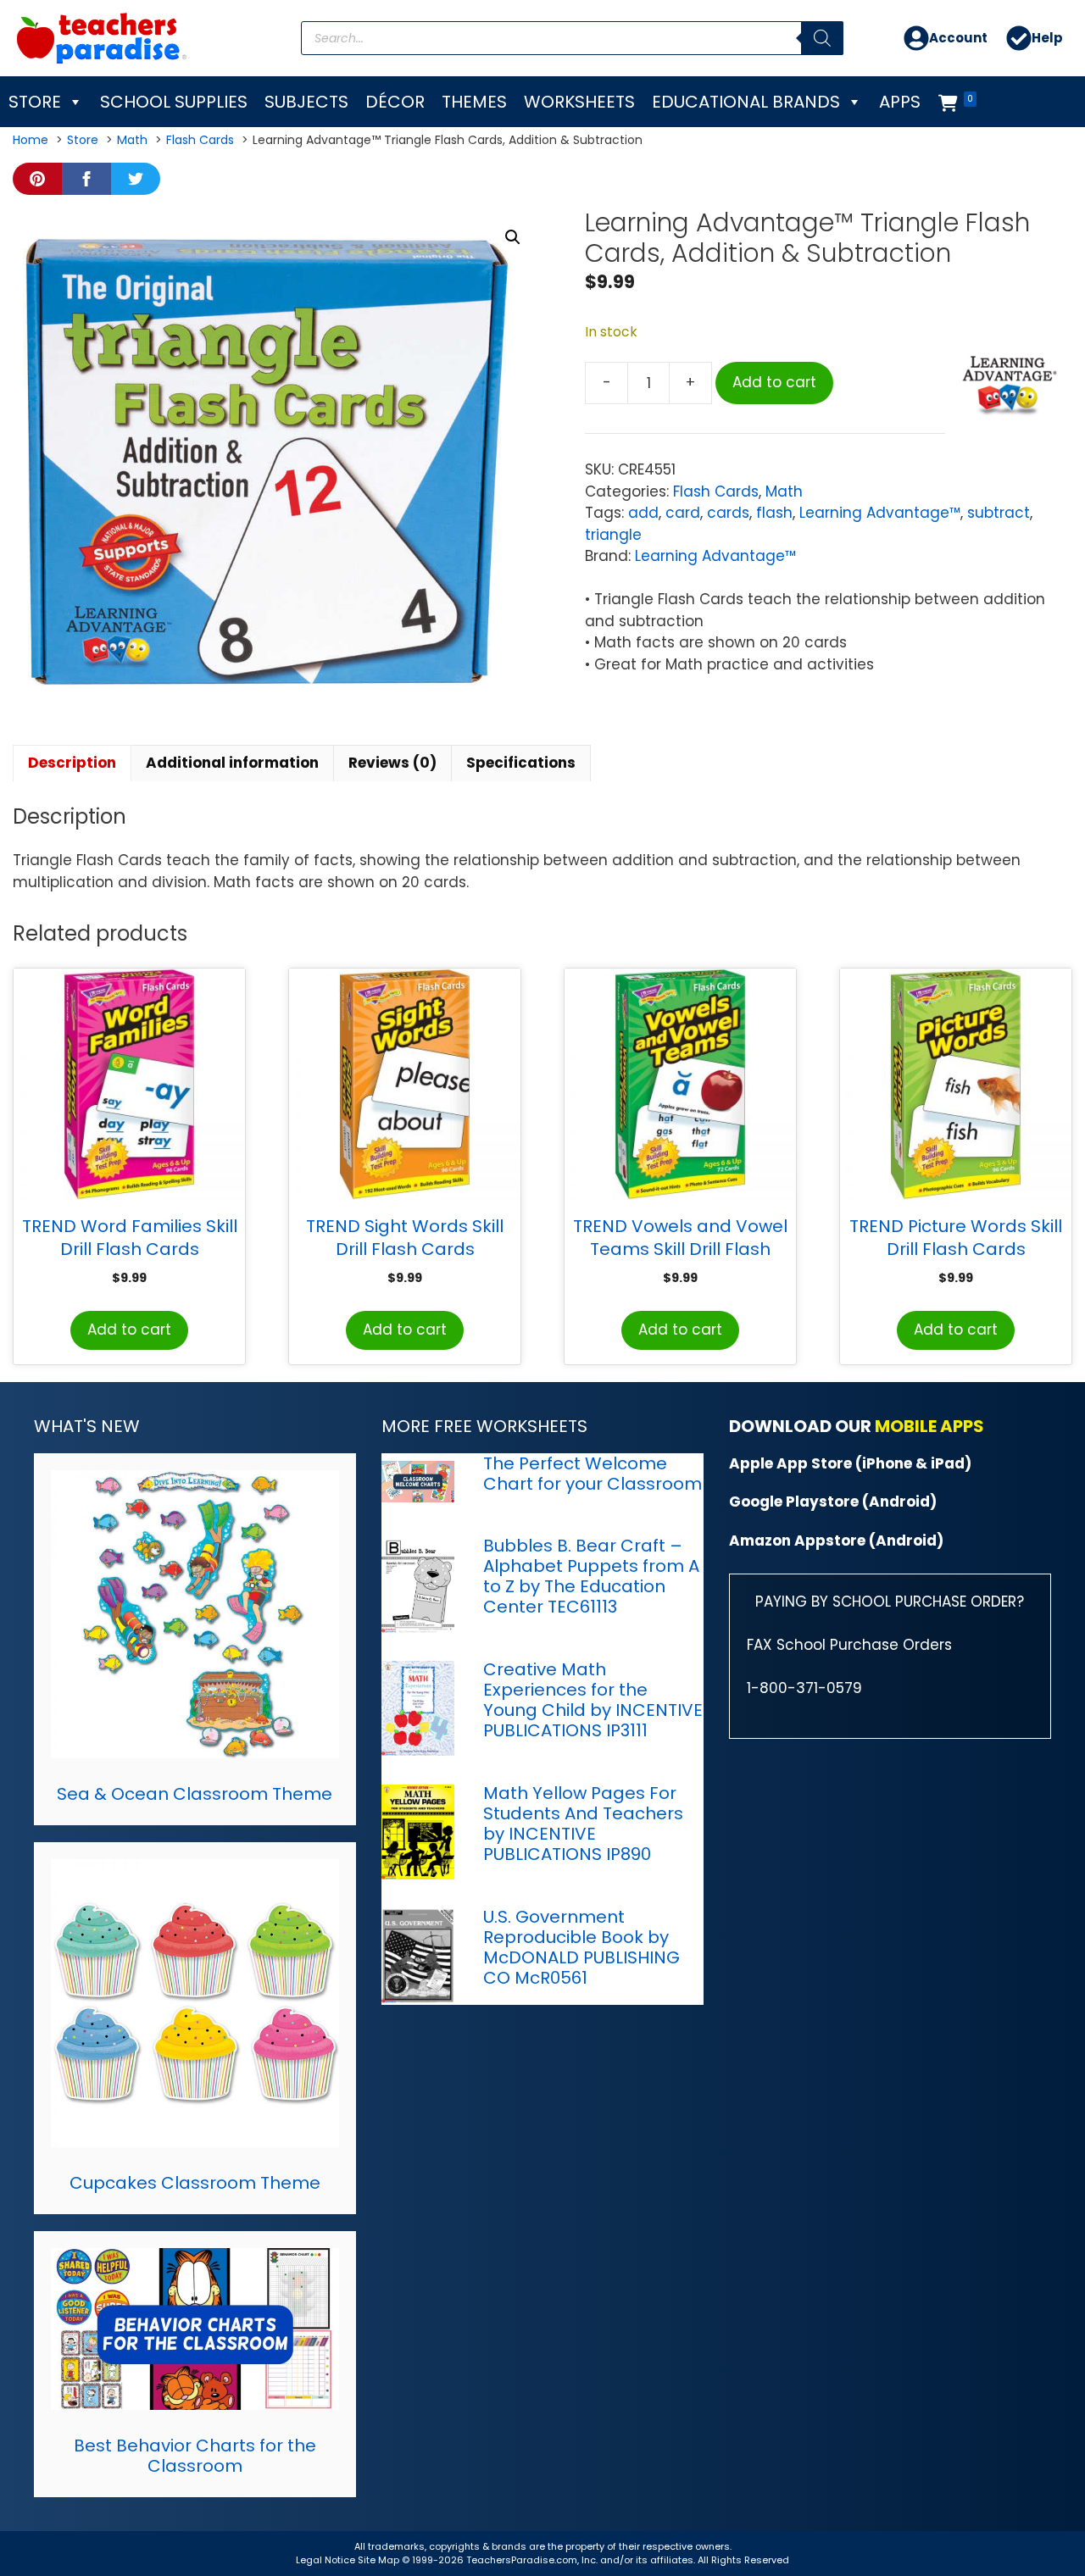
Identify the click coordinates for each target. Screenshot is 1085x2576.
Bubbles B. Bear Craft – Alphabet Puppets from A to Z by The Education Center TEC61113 (591, 1576)
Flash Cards (716, 491)
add (643, 513)
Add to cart (774, 382)
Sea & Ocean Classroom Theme (195, 1794)
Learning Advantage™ (880, 513)
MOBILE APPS (929, 1426)
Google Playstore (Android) (833, 1502)
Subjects (306, 102)
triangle (613, 535)
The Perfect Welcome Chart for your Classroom (593, 1474)
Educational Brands (746, 102)
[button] (513, 237)
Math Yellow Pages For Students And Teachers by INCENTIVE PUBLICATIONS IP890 (583, 1824)
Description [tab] (72, 763)
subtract (999, 513)
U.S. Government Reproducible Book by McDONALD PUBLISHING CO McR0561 (581, 1947)
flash (774, 513)
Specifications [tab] (521, 763)
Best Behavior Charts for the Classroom (195, 2456)
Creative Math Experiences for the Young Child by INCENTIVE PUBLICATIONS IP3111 (593, 1700)
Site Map (380, 2560)
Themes (474, 102)
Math (784, 491)
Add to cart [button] (129, 1330)
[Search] (822, 38)
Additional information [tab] (232, 763)
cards (728, 513)
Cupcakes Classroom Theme (195, 2183)
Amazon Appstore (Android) (836, 1541)
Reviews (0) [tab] (392, 763)
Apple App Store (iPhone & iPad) (850, 1463)
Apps (900, 102)
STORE (35, 102)
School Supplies (174, 102)
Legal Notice (325, 2560)
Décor (395, 102)
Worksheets (579, 102)
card (683, 513)
